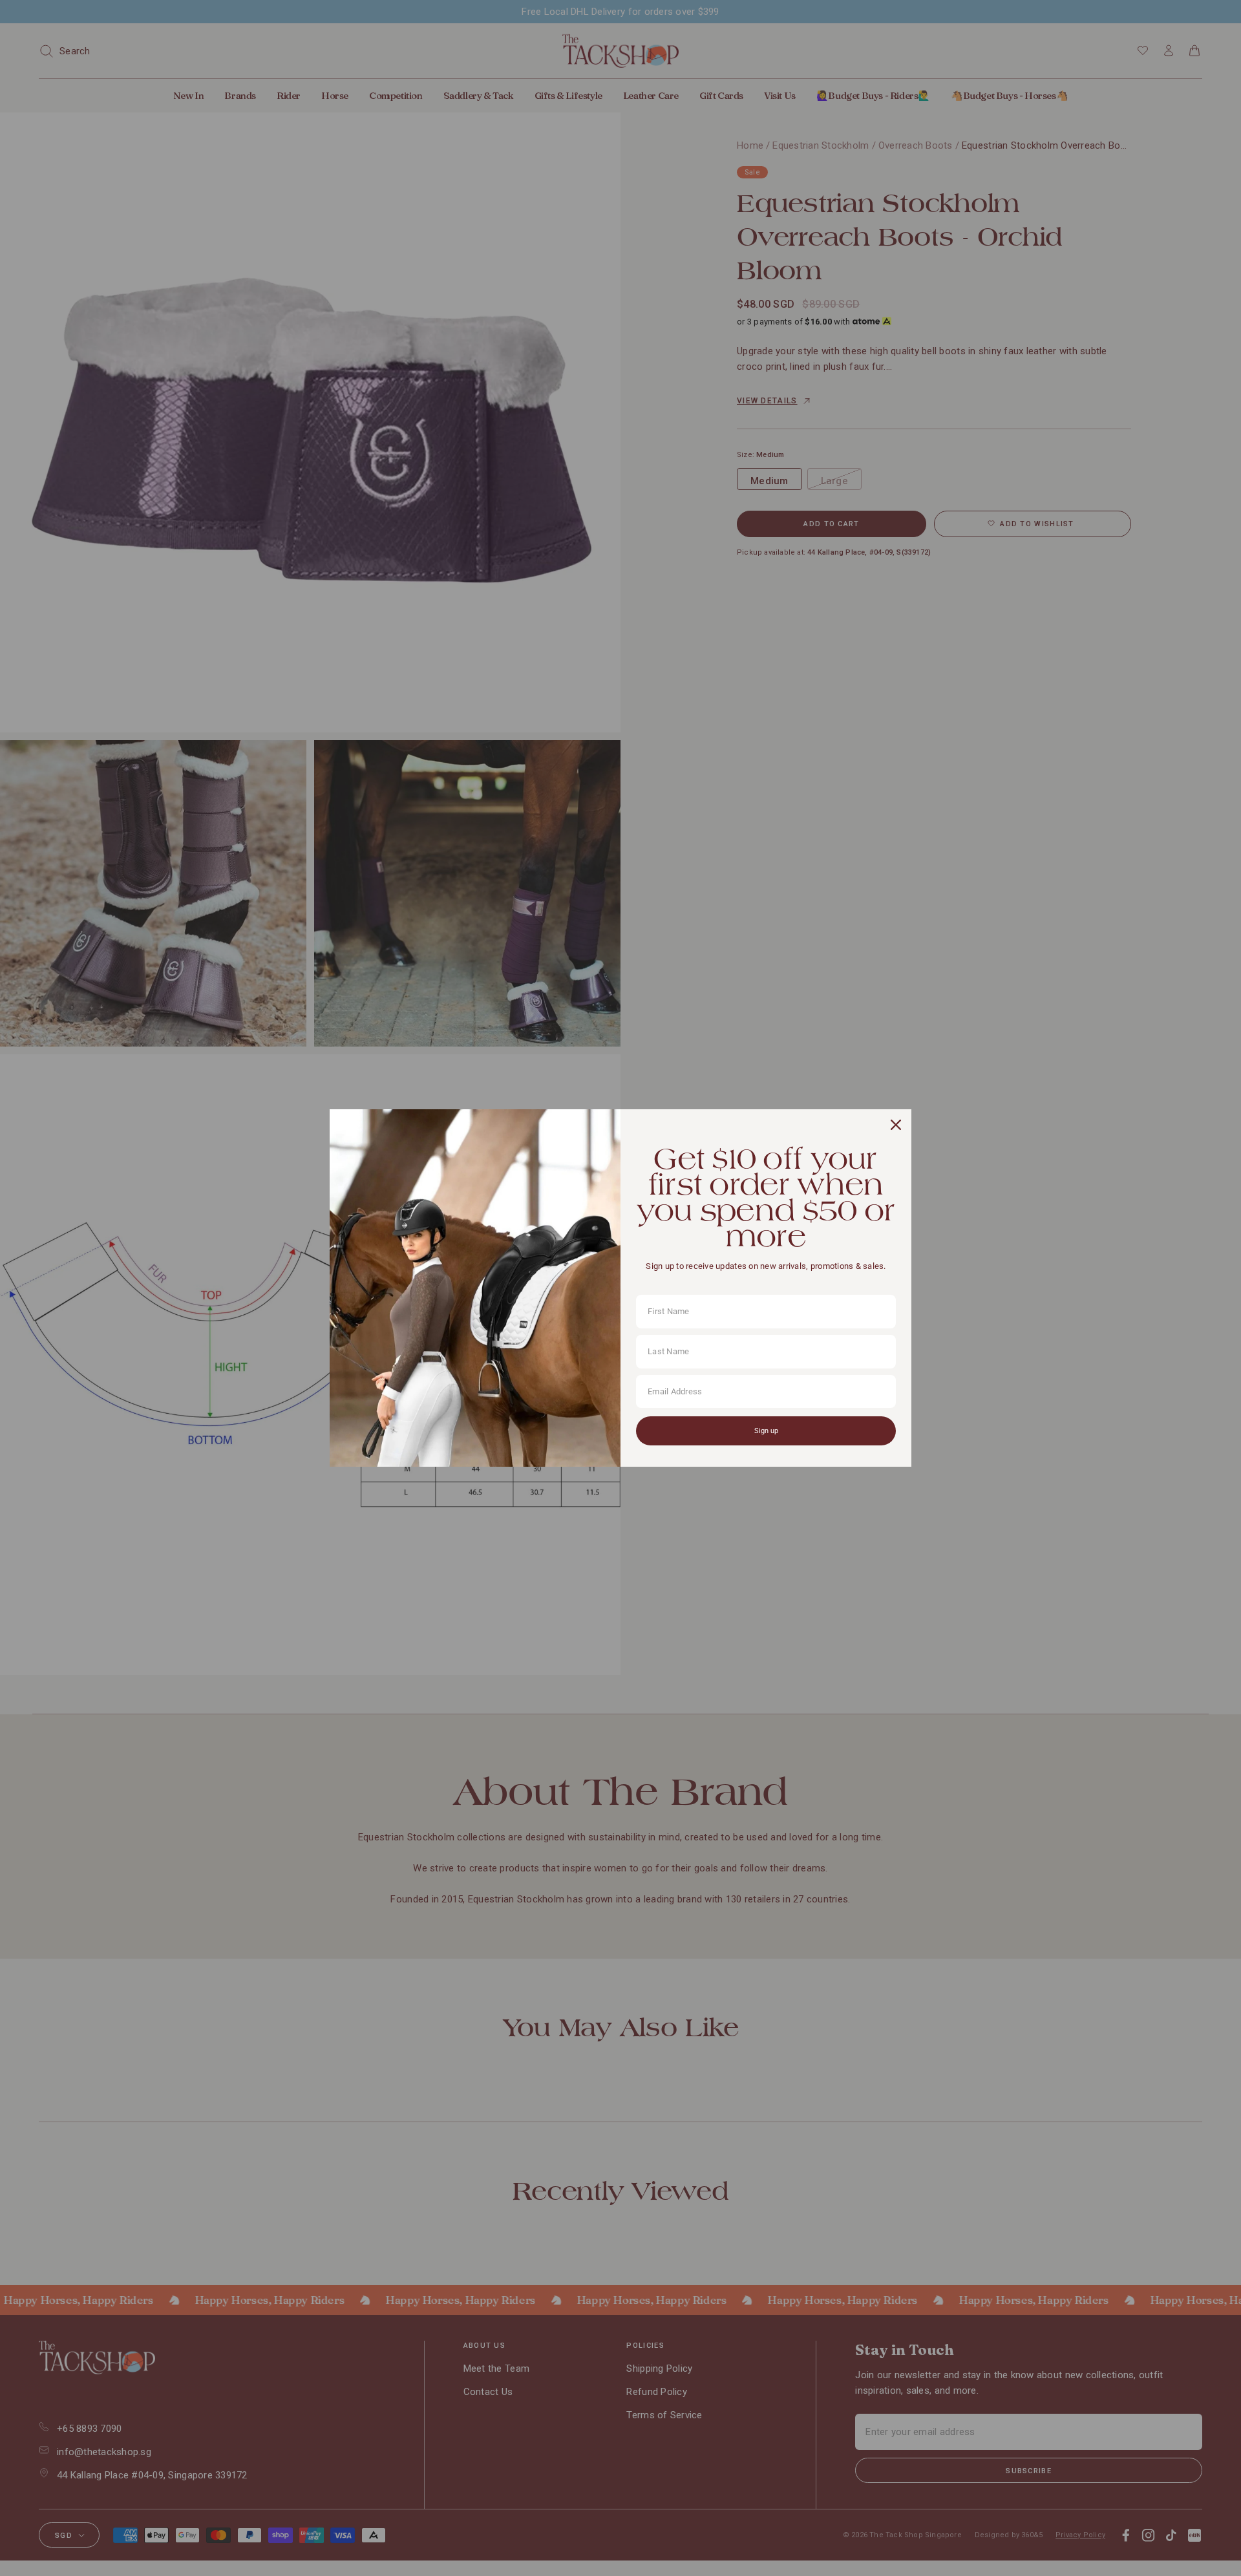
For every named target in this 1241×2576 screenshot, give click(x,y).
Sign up (766, 1431)
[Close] (896, 1125)
